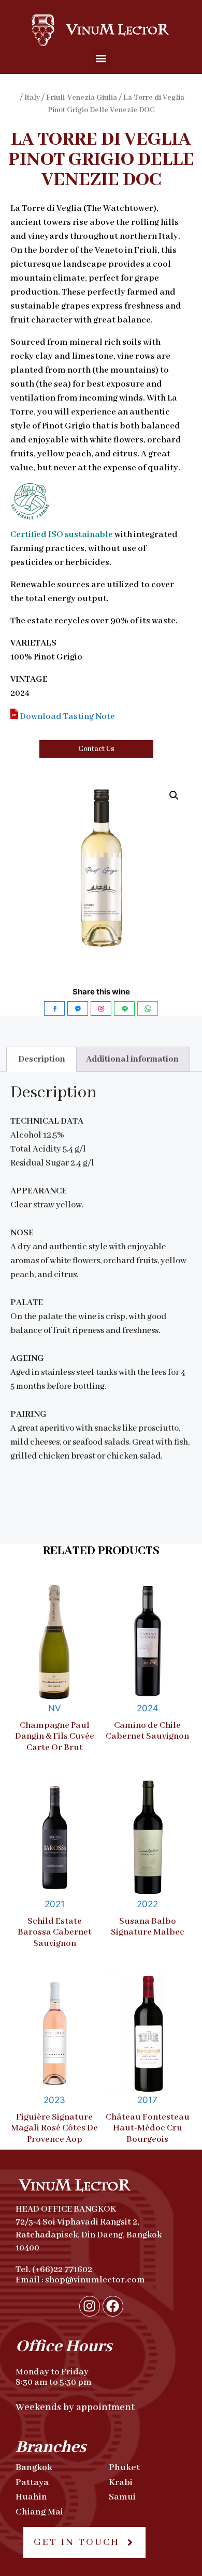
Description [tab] (42, 1059)
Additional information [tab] (132, 1059)
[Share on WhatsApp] (148, 1008)
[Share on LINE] (124, 1008)
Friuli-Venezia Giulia (82, 98)
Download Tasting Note (67, 717)
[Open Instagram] (101, 1008)
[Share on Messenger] (78, 1008)
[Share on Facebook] (54, 1008)
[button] (101, 58)
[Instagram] (90, 2306)
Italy (32, 98)
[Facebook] (113, 2306)
